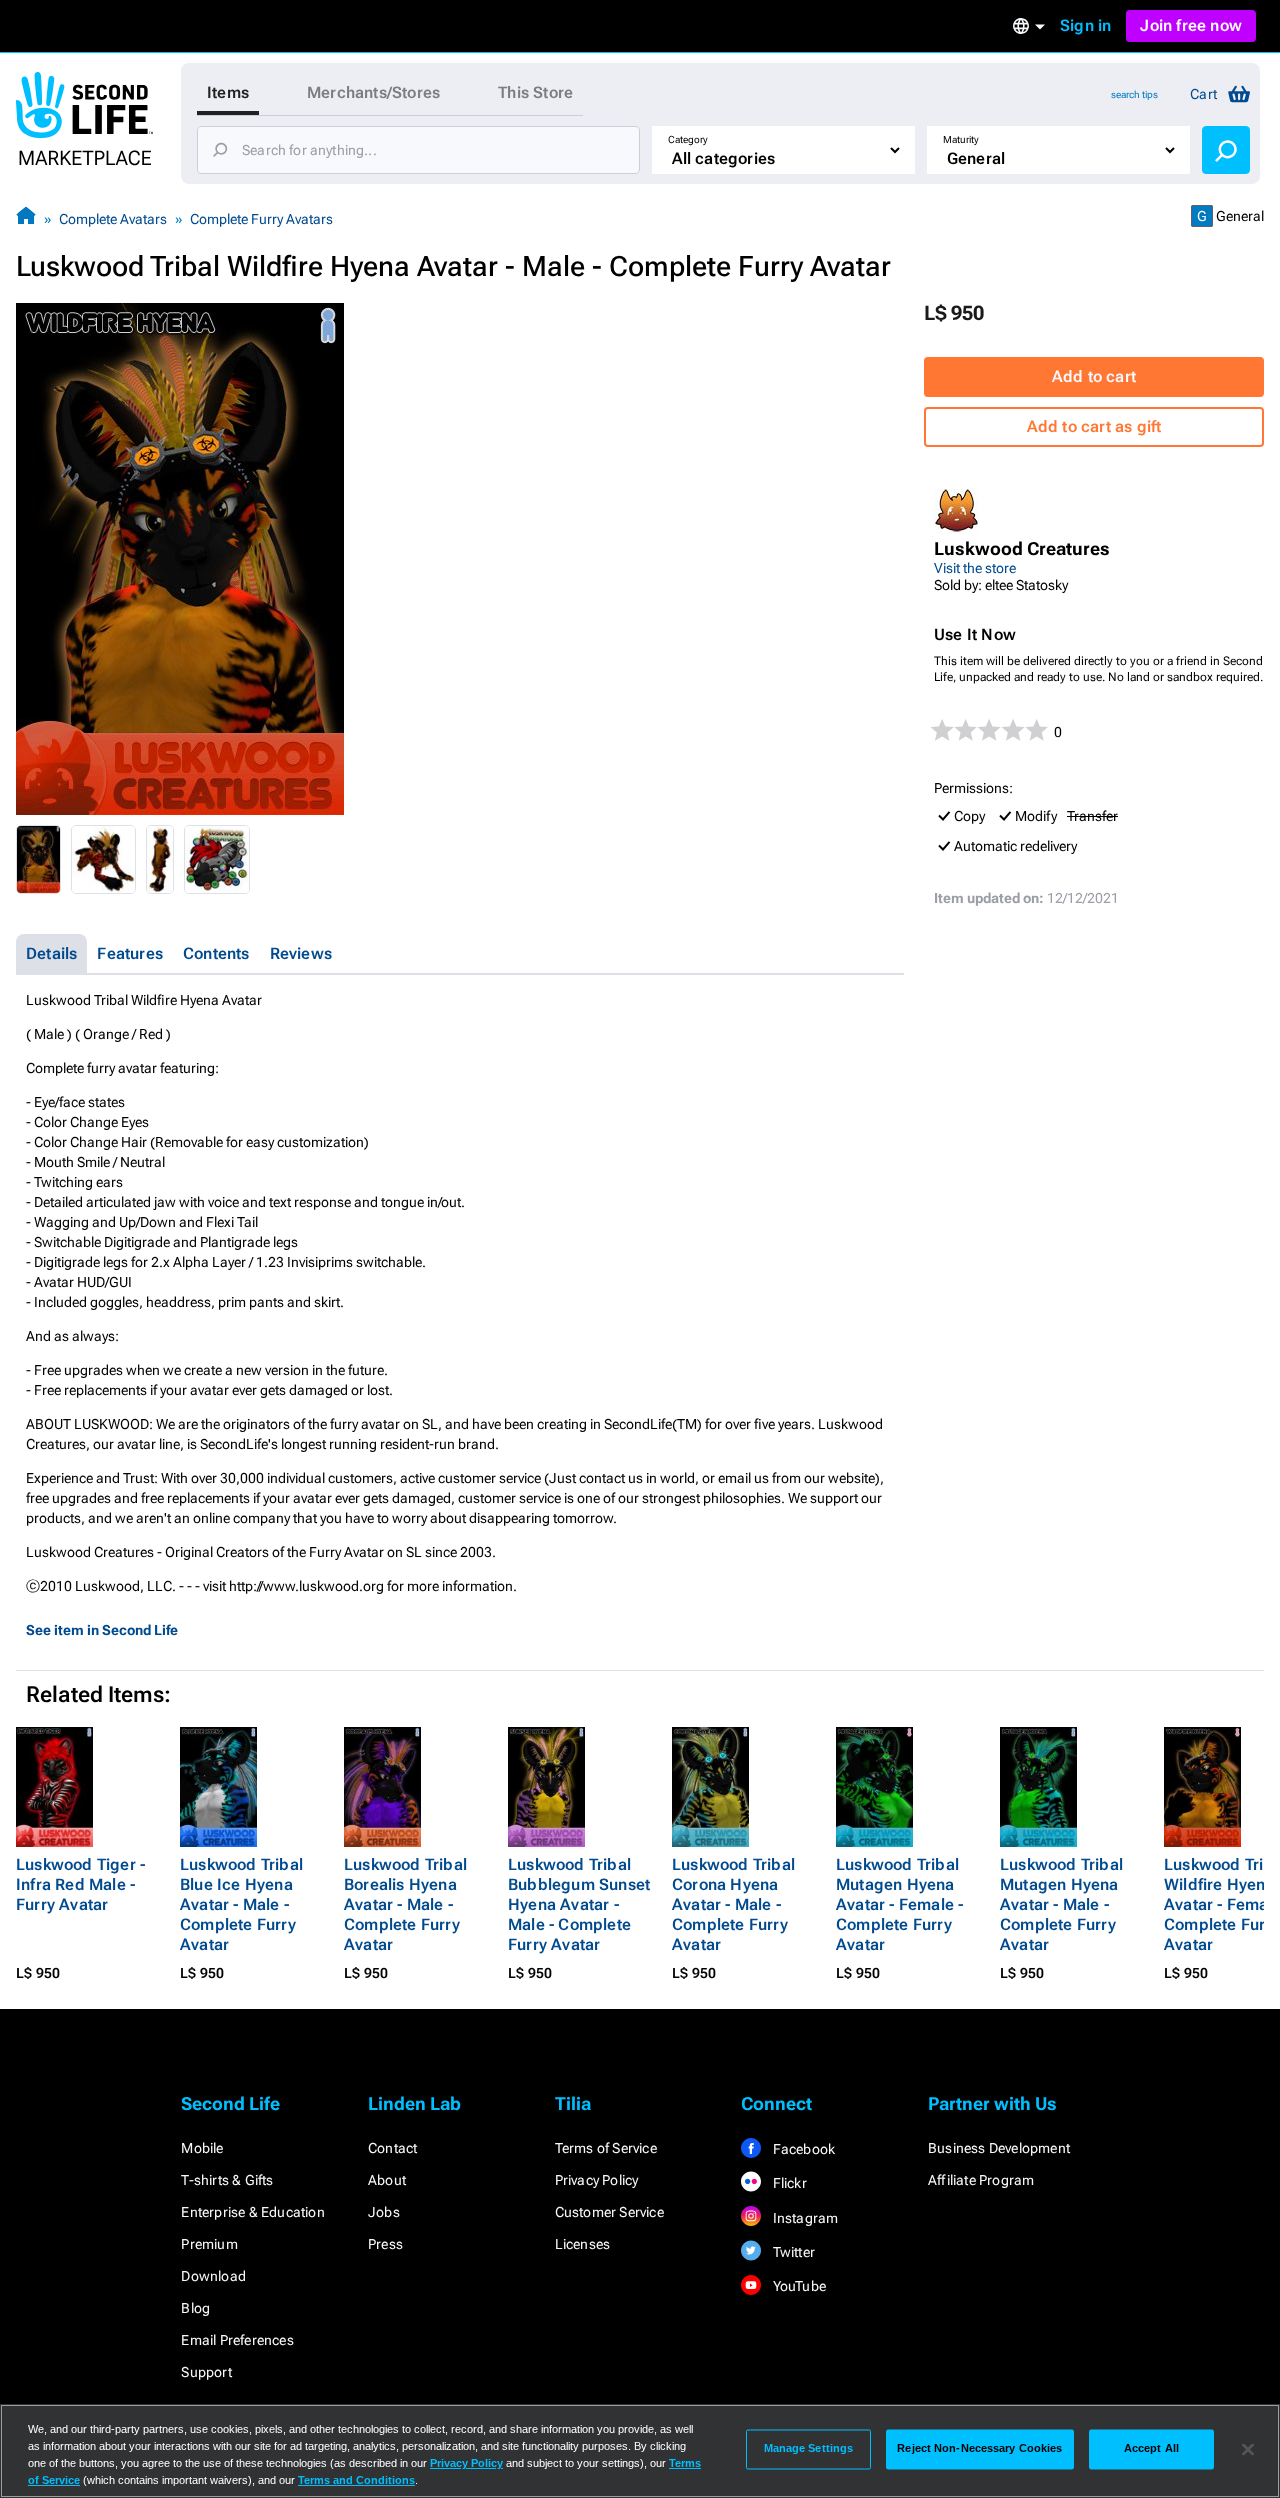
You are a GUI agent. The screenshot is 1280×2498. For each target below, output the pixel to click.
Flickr (787, 2183)
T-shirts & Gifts (227, 2180)
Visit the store (975, 568)
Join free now (1191, 25)
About (387, 2180)
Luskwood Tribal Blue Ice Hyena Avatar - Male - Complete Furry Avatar (241, 1904)
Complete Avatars (113, 219)
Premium (209, 2244)
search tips (1134, 94)
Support (206, 2372)
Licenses (583, 2244)
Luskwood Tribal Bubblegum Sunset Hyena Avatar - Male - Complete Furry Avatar (579, 1904)
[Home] (26, 218)
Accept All (1151, 2449)
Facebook (802, 2149)
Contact (392, 2148)
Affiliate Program (981, 2180)
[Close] (1248, 2449)
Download (213, 2276)
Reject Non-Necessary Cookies (979, 2449)
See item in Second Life (102, 1630)
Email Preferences (237, 2340)
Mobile (202, 2148)
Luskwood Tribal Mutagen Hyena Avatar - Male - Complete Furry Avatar (1061, 1904)
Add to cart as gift (1094, 426)
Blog (195, 2308)
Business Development (999, 2148)
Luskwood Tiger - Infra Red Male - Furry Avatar (80, 1884)
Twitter (792, 2252)
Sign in (1085, 25)
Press (385, 2244)
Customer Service (609, 2212)
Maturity (961, 139)
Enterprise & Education (252, 2212)
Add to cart (1094, 376)
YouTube (797, 2286)
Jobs (384, 2212)
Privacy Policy (597, 2180)
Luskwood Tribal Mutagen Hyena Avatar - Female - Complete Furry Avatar (899, 1904)
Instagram (803, 2218)
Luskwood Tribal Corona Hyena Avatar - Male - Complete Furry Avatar (733, 1904)
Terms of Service (606, 2148)
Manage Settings (809, 2449)
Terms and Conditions (356, 2480)
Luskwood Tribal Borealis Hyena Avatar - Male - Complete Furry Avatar (405, 1904)
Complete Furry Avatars (261, 219)
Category (688, 139)
